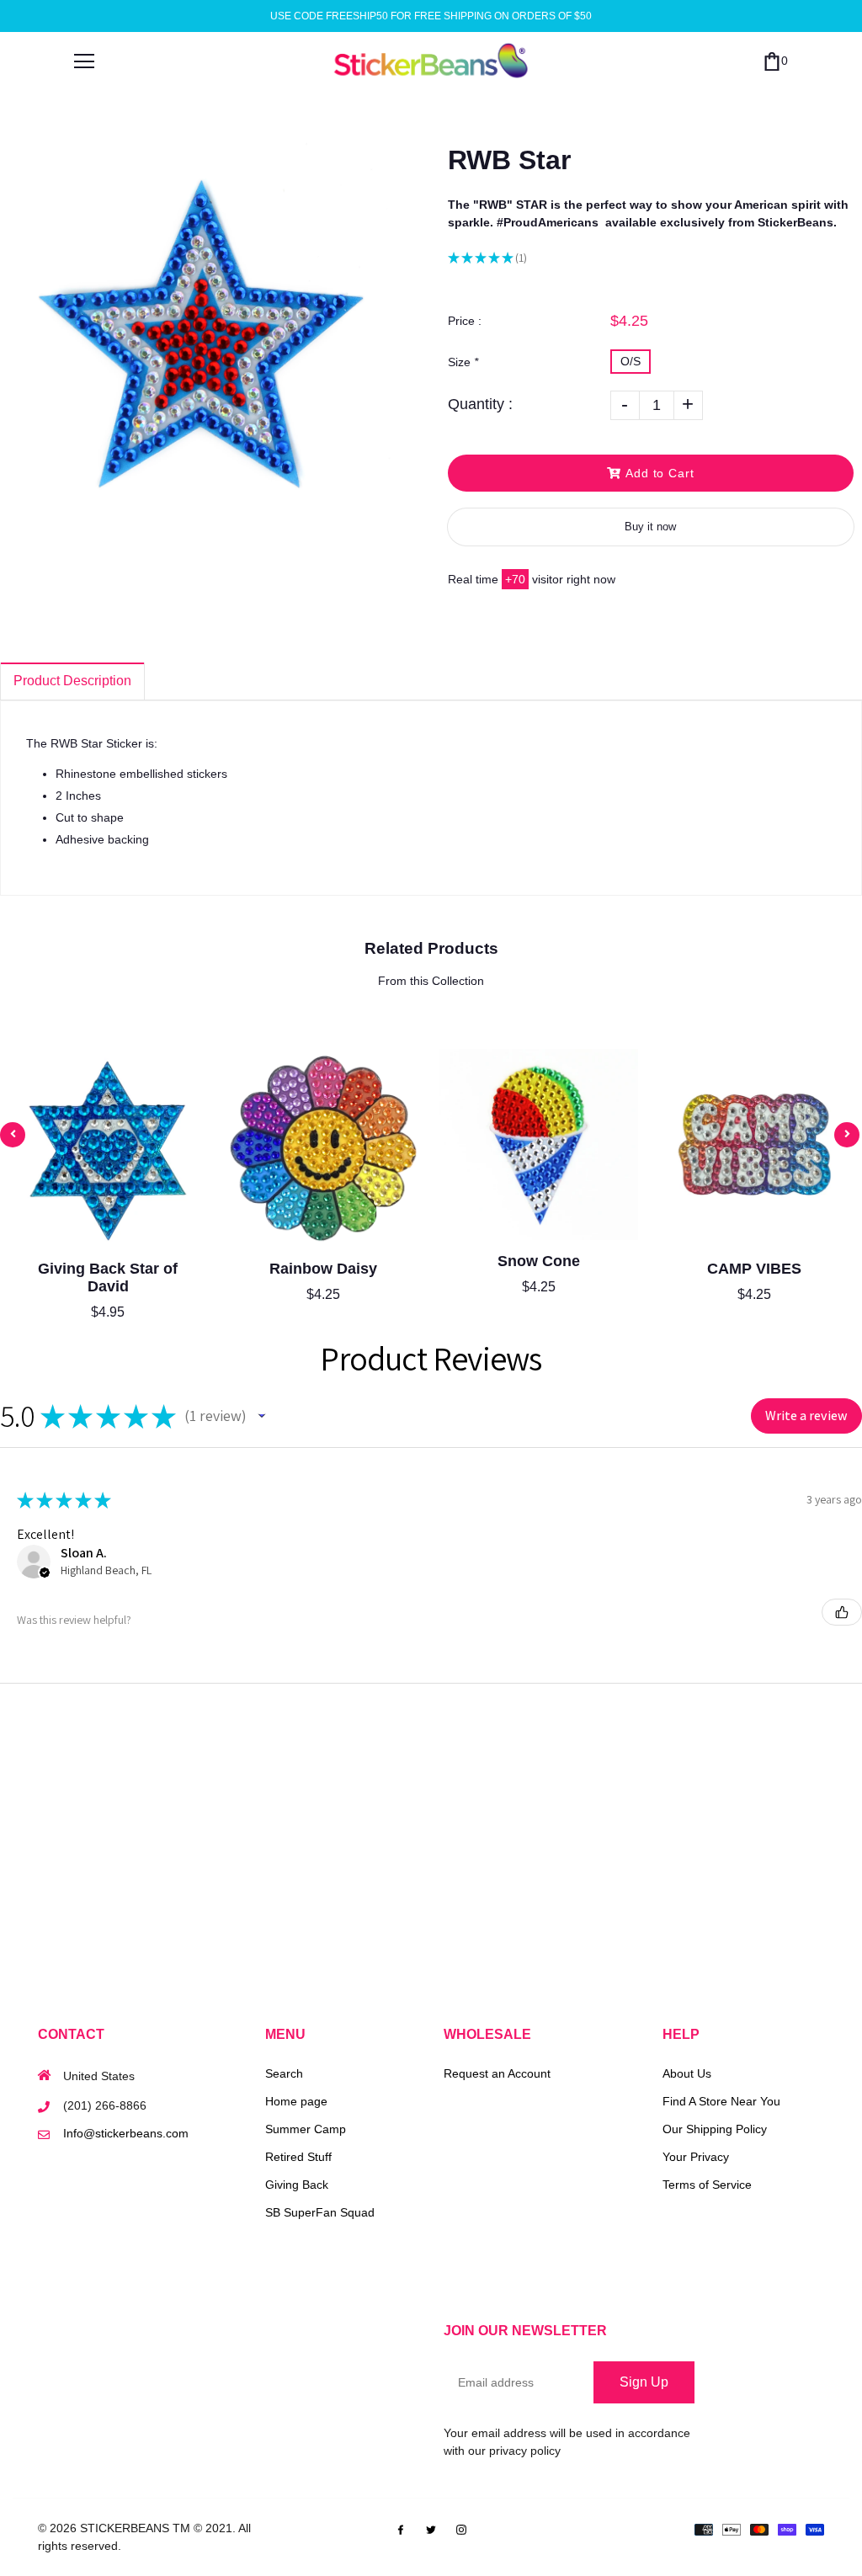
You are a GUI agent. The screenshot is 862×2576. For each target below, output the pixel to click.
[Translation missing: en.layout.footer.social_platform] (401, 2528)
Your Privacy (696, 2157)
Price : (465, 321)
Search (284, 2073)
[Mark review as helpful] (842, 1612)
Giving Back (297, 2185)
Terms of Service (707, 2185)
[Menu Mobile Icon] (84, 61)
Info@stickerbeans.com (126, 2133)
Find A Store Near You (721, 2101)
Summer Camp (306, 2129)
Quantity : (480, 404)
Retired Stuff (298, 2157)
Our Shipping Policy (715, 2129)
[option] (203, 337)
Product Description (72, 681)
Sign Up (644, 2382)
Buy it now (650, 527)
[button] (262, 1416)
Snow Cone (539, 1261)
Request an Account (497, 2073)
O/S (631, 361)
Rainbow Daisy (323, 1269)
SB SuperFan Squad (320, 2212)
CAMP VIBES (754, 1269)
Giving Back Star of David (108, 1277)
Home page (296, 2101)
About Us (687, 2073)
